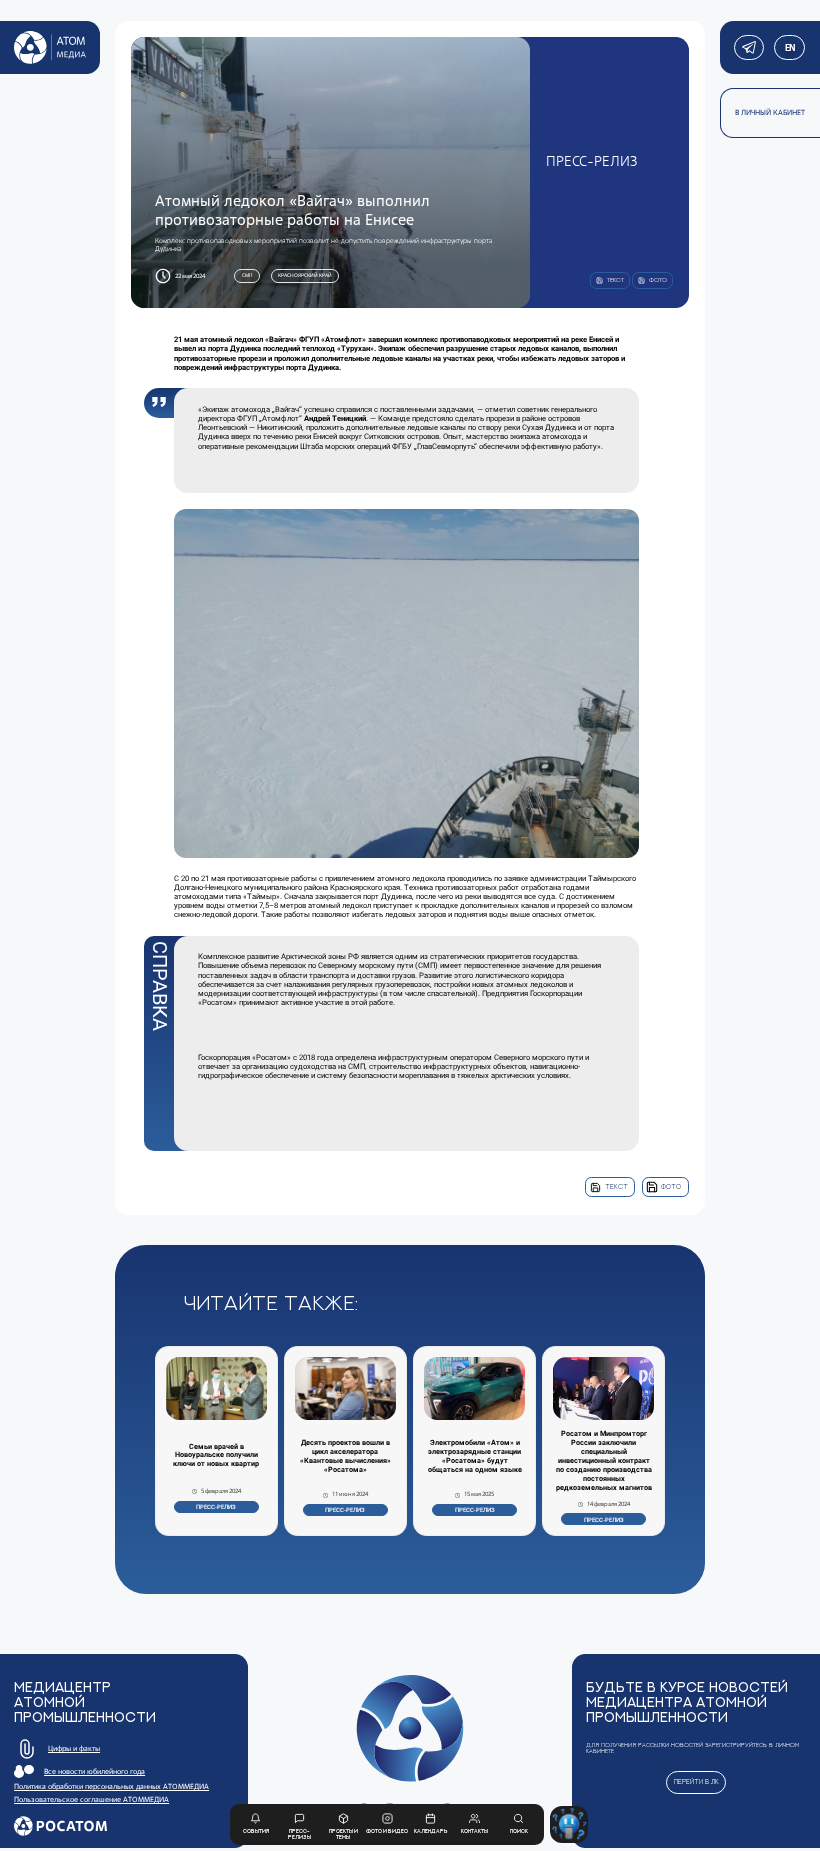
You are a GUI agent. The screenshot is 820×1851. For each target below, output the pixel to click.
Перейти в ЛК (696, 1781)
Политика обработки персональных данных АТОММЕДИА (111, 1786)
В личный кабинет (770, 112)
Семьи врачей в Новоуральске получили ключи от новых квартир (216, 1456)
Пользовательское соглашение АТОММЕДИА (91, 1799)
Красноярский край (305, 275)
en (789, 47)
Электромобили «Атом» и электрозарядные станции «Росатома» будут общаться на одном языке (475, 1456)
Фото (671, 1186)
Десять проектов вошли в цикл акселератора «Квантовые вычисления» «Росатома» (345, 1456)
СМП (247, 275)
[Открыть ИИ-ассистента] (568, 1824)
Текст (616, 1186)
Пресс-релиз (216, 1506)
